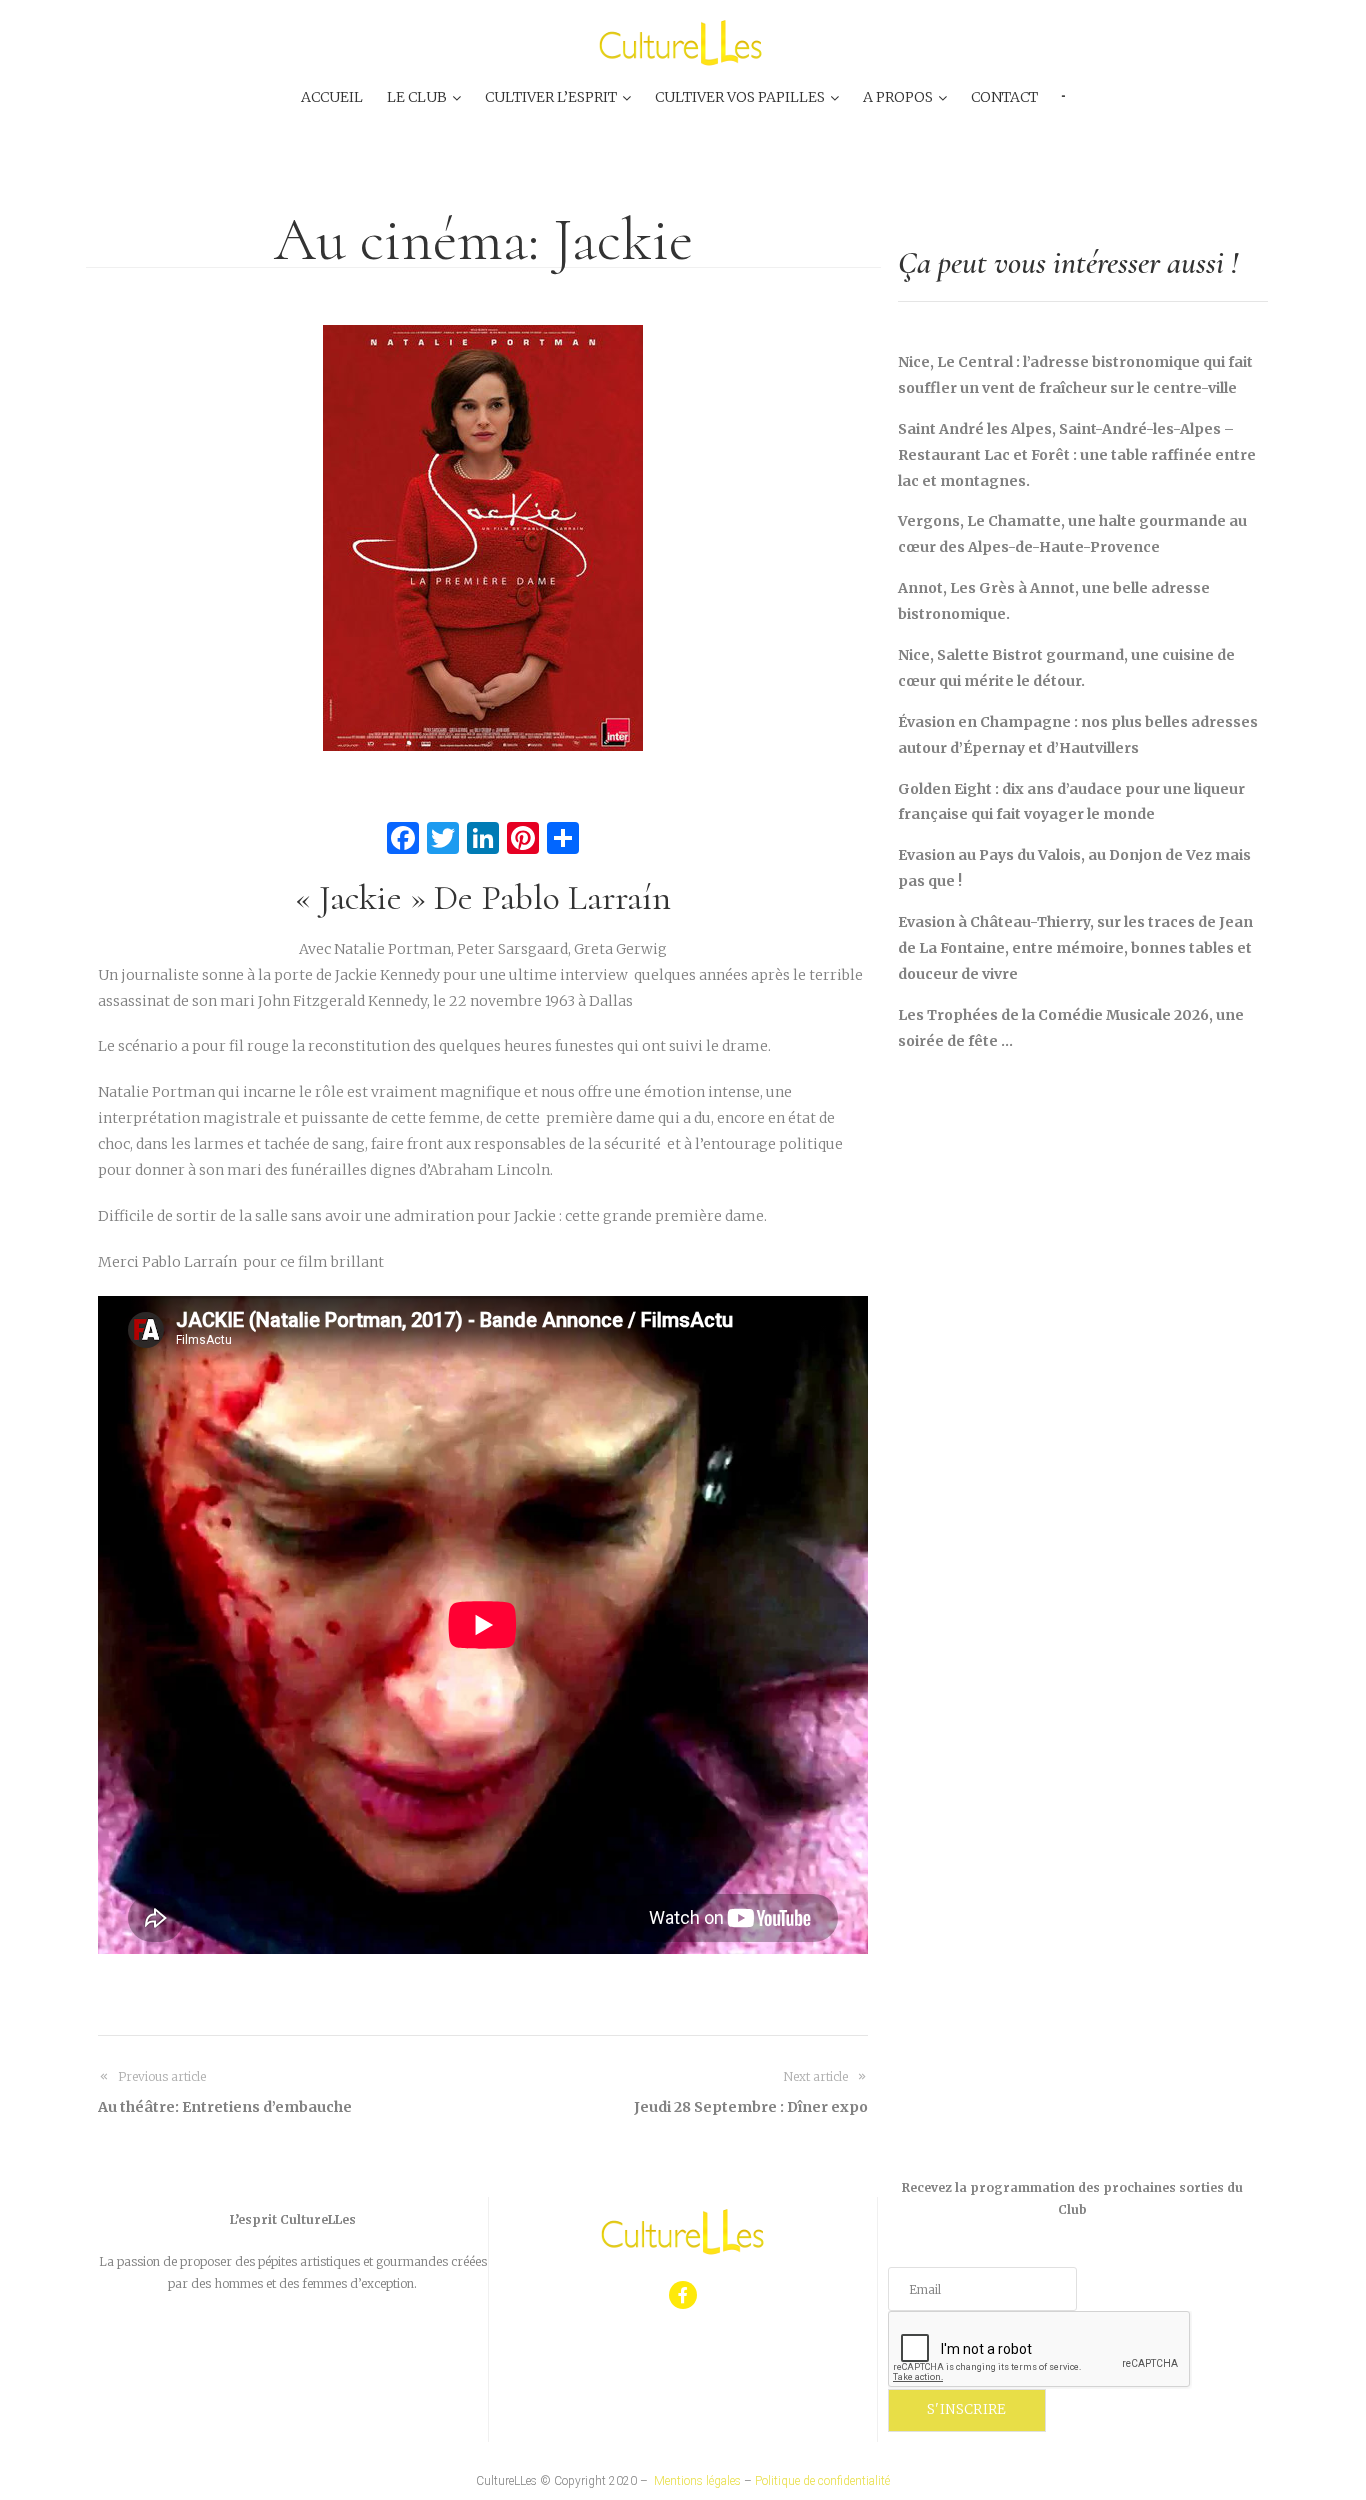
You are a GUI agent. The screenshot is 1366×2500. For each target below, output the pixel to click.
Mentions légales (697, 2481)
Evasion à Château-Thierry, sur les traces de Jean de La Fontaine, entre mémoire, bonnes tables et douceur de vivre (1075, 948)
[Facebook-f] (683, 2295)
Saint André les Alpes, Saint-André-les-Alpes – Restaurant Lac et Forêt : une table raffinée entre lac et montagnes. (1077, 455)
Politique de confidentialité (822, 2481)
